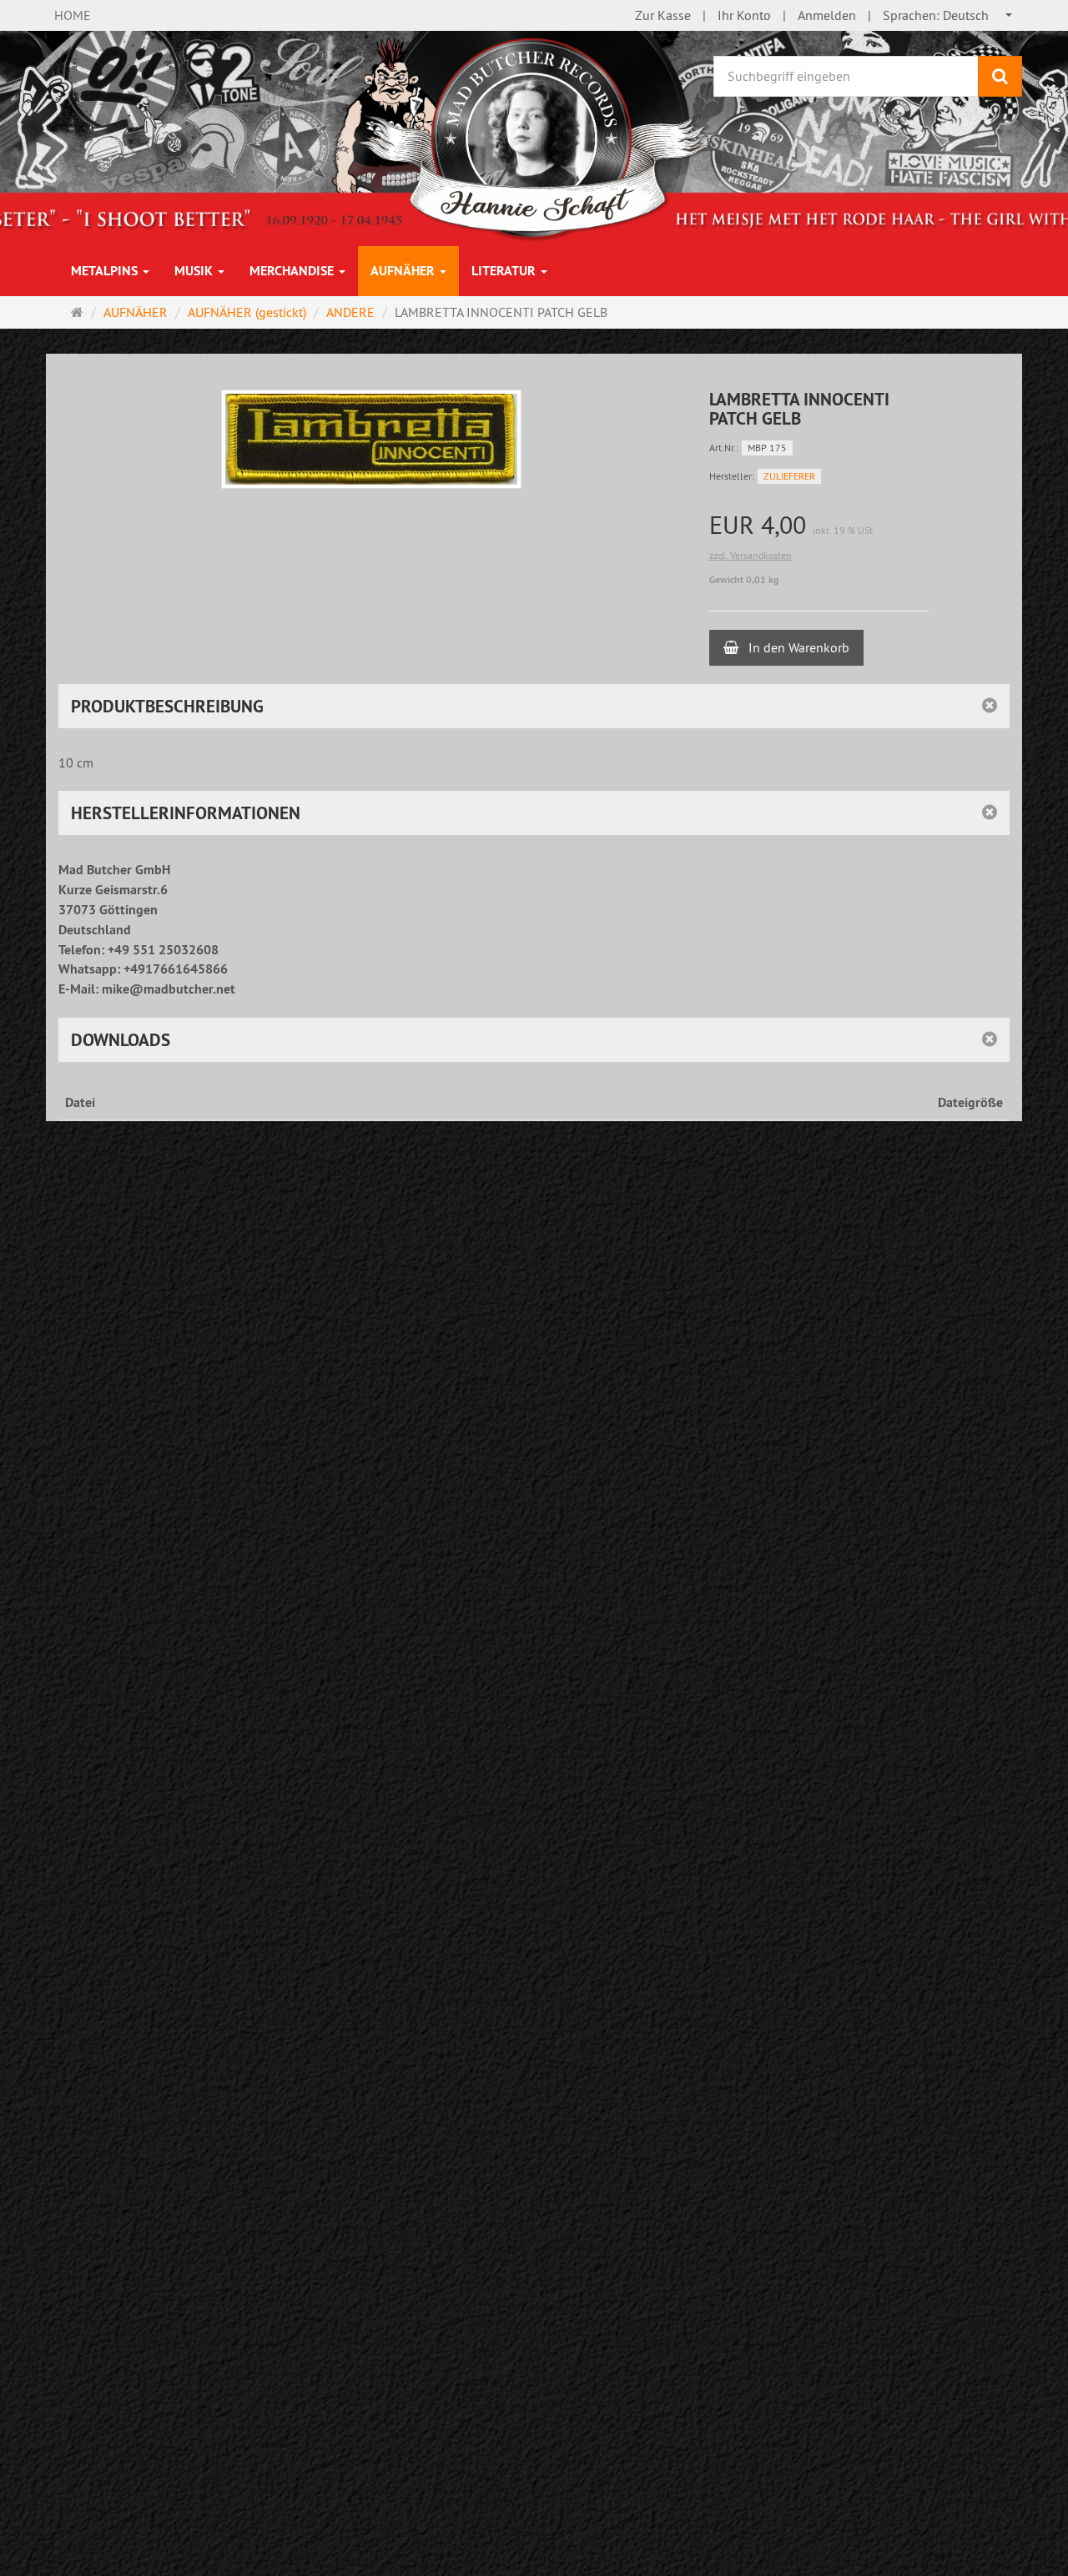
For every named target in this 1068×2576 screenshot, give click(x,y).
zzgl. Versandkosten (751, 555)
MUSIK (195, 271)
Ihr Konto (744, 15)
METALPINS (106, 271)
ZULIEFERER (789, 476)
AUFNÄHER (404, 271)
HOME (73, 15)
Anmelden (827, 15)
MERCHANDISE (293, 271)
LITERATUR (505, 271)
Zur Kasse (663, 15)
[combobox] (948, 15)
